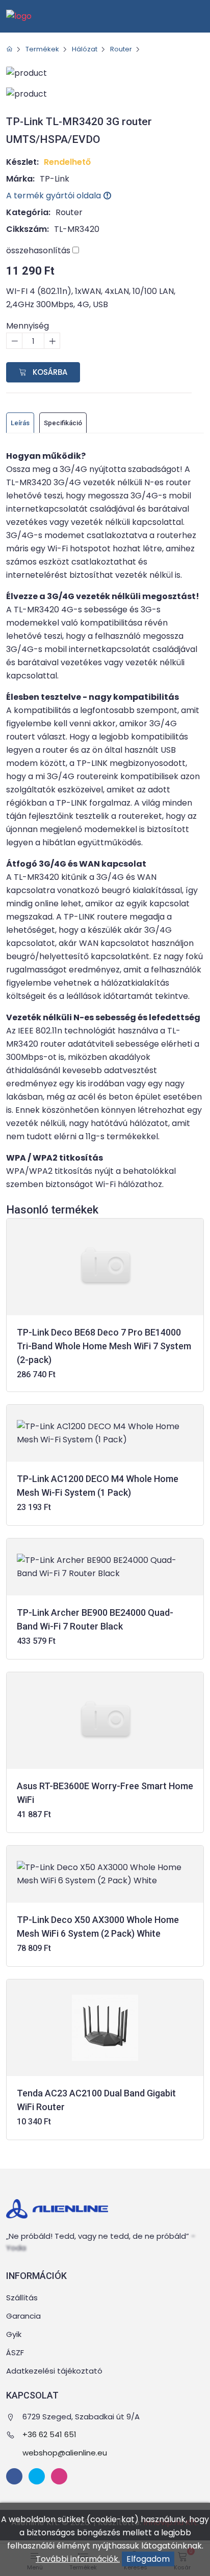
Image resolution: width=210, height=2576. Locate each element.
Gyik (14, 2334)
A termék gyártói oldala (55, 196)
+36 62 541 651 (49, 2434)
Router (121, 49)
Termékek (42, 49)
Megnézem (105, 1362)
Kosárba (49, 372)
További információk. (78, 2559)
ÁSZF (15, 2352)
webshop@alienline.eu (65, 2453)
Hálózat (85, 49)
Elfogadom (148, 2559)
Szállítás (22, 2298)
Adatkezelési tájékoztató (54, 2371)
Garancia (23, 2316)
